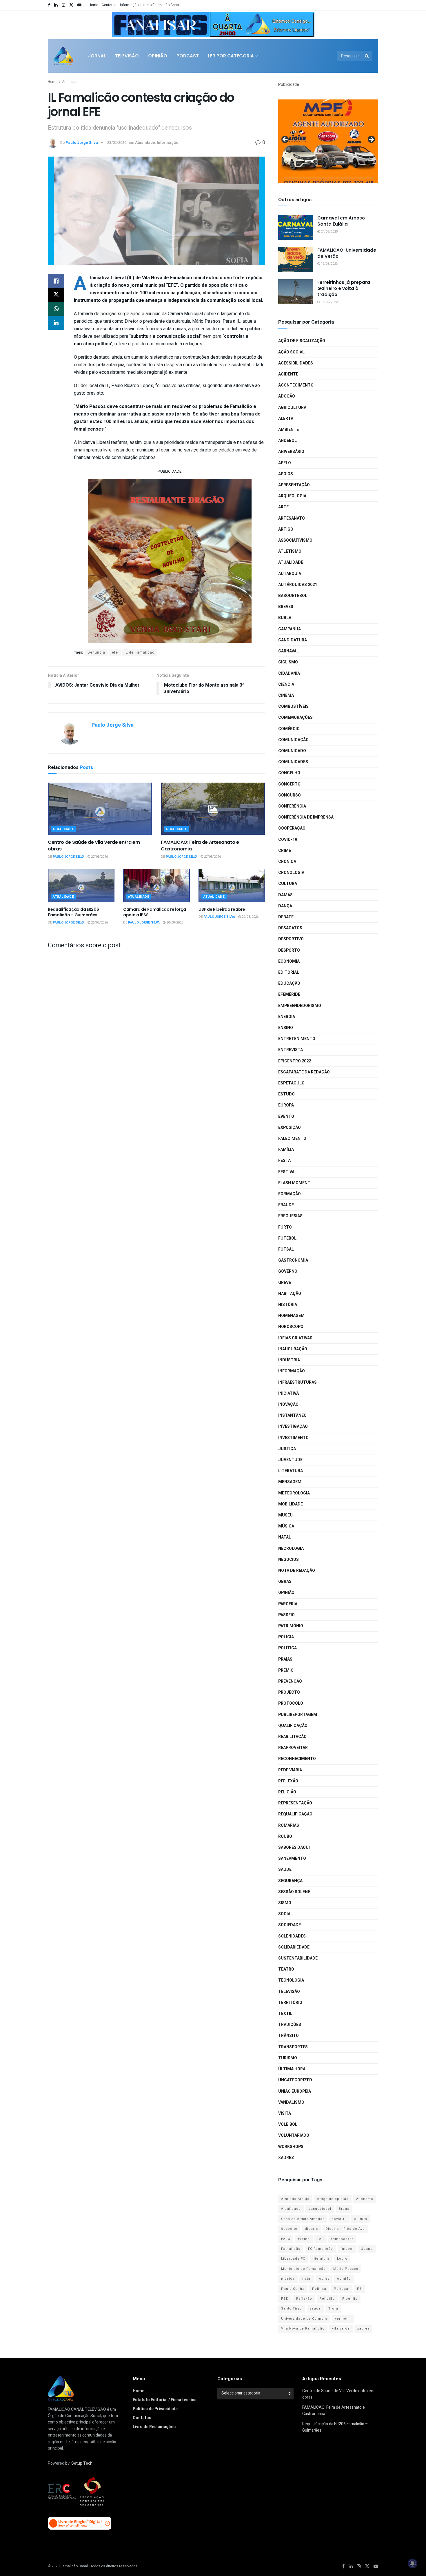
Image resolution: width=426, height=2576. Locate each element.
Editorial (289, 972)
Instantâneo (292, 1415)
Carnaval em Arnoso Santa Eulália (341, 221)
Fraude (286, 1205)
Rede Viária (290, 1770)
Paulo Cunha (293, 2289)
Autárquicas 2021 (298, 585)
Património (291, 1626)
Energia (287, 1017)
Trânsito (288, 2036)
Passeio (286, 1615)
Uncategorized (295, 2080)
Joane (367, 2249)
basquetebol (320, 2209)
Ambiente (288, 430)
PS (359, 2289)
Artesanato (292, 518)
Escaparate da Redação (304, 1072)
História (288, 1305)
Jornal (97, 56)
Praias (285, 1659)
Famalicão (291, 2249)
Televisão (127, 56)
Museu (285, 1515)
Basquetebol (293, 596)
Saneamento (292, 1858)
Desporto (289, 950)
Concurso (290, 795)
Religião (287, 1792)
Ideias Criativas (295, 1338)
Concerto (289, 784)
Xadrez (286, 2158)
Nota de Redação (297, 1571)
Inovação (288, 1404)
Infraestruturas (297, 1382)
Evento (286, 1116)
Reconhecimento (297, 1759)
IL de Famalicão (140, 652)
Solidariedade (294, 1947)
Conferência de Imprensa (306, 817)
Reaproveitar (293, 1748)
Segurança (290, 1881)
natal (307, 2279)
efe (115, 652)
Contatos (109, 5)
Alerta (286, 419)
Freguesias (290, 1216)
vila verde (341, 2329)
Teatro (286, 1969)
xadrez (363, 2329)
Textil (285, 2014)
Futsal (286, 1249)
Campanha (290, 629)
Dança (285, 906)
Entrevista (291, 1050)
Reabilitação (292, 1737)
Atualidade (71, 82)
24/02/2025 (329, 232)
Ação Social (291, 352)
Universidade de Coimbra (304, 2319)
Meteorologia (294, 1493)
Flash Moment (294, 1183)
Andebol (287, 441)
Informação (168, 143)
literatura (321, 2259)
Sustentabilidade (298, 1958)
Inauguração (293, 1349)
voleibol (288, 2124)
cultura (361, 2219)
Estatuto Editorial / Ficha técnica (165, 2400)
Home (93, 5)
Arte (283, 507)
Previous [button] (119, 23)
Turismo (288, 2058)
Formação (290, 1194)
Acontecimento (296, 385)
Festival (287, 1172)
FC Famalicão (321, 2249)
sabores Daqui (294, 1847)
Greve (285, 1283)
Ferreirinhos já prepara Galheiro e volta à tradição (344, 288)
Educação (289, 983)
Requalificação (295, 1814)
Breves (286, 607)
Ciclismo (288, 662)
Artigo (286, 529)
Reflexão (288, 1781)
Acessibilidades (296, 363)
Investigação (293, 1426)
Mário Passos (346, 2269)
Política (287, 1648)
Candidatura (293, 640)
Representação (295, 1803)
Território (290, 2003)
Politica (319, 2289)
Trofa (333, 2309)
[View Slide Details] (213, 25)
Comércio (289, 729)
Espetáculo (291, 1083)
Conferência (292, 806)
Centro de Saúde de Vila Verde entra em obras (94, 845)
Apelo (285, 463)
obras (324, 2279)
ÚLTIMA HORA (292, 2069)
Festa (284, 1161)
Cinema (286, 695)
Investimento (293, 1438)
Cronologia (291, 873)
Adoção (287, 396)
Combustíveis (293, 706)
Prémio (286, 1670)
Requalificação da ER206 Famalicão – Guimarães (73, 912)
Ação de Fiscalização (302, 341)
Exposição (290, 1128)
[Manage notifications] (412, 2563)
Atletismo (290, 551)
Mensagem (290, 1482)
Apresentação (294, 485)
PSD (285, 2299)
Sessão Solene (294, 1892)
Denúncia (96, 652)
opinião (344, 2279)
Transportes (293, 2047)
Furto (285, 1227)
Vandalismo (291, 2102)
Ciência (286, 684)
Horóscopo (291, 1327)
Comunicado (292, 751)
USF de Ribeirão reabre (222, 909)
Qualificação (293, 1726)
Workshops (291, 2147)
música (288, 2279)
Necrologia (291, 1549)
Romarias (289, 1825)
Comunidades (293, 762)
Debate (286, 917)
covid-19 (339, 2219)
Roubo (285, 1836)
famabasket (342, 2239)
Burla (285, 618)
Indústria (289, 1360)
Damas (285, 895)
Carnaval (288, 651)
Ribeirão (350, 2299)
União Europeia (295, 2091)
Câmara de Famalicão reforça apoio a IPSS (154, 912)
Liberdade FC (293, 2259)
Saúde (285, 1870)
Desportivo (291, 939)
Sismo (285, 1903)
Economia (289, 961)
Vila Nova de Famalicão (303, 2329)
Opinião (158, 56)
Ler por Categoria (231, 56)
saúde (315, 2309)
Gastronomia (293, 1260)
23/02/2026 (117, 143)
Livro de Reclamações (154, 2427)
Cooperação (292, 828)
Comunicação (293, 740)
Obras (285, 1582)
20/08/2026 (174, 923)
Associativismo (295, 540)
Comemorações (295, 718)
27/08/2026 (99, 857)
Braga (344, 2209)
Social (285, 1914)
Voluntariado (294, 2135)
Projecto (289, 1692)
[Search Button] (367, 56)
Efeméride (289, 994)
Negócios (288, 1560)
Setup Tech (82, 2463)
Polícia (286, 1637)
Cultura (288, 884)
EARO (286, 2239)
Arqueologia (292, 496)
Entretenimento (297, 1039)
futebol (347, 2249)
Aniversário (291, 452)
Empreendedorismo (300, 1006)
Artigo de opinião (333, 2199)
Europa (286, 1105)
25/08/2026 (99, 923)
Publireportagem (298, 1715)
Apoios (286, 474)
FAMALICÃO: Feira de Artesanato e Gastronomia (200, 845)
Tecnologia (291, 1980)
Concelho (289, 773)
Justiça (287, 1449)
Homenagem (291, 1316)
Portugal (342, 2289)
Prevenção (290, 1681)
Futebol (287, 1238)
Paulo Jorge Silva (82, 143)
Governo (288, 1271)
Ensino (286, 1028)
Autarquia (290, 574)
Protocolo (291, 1703)
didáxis (311, 2229)
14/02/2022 (329, 302)
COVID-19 (288, 840)
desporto (289, 2229)
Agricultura (292, 408)
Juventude (290, 1460)
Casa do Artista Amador (303, 2219)
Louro (342, 2259)
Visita (285, 2113)
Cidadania (289, 673)
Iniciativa (288, 1393)
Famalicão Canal (74, 2566)
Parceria (288, 1604)
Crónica (287, 862)
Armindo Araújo (295, 2199)
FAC (321, 2239)
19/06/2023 (329, 264)
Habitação (290, 1294)
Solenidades (292, 1936)
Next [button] (307, 23)
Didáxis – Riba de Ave (345, 2229)
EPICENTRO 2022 (295, 1061)
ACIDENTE (288, 374)
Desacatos (290, 928)
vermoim (343, 2319)
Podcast (188, 56)
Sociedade (290, 1925)
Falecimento (292, 1139)
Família (286, 1150)
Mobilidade (291, 1504)
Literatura (291, 1471)
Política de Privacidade (155, 2409)
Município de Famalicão (303, 2269)
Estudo (286, 1094)
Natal (285, 1537)
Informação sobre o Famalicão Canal (150, 5)
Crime (285, 851)
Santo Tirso (292, 2309)
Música (286, 1526)
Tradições (290, 2025)
